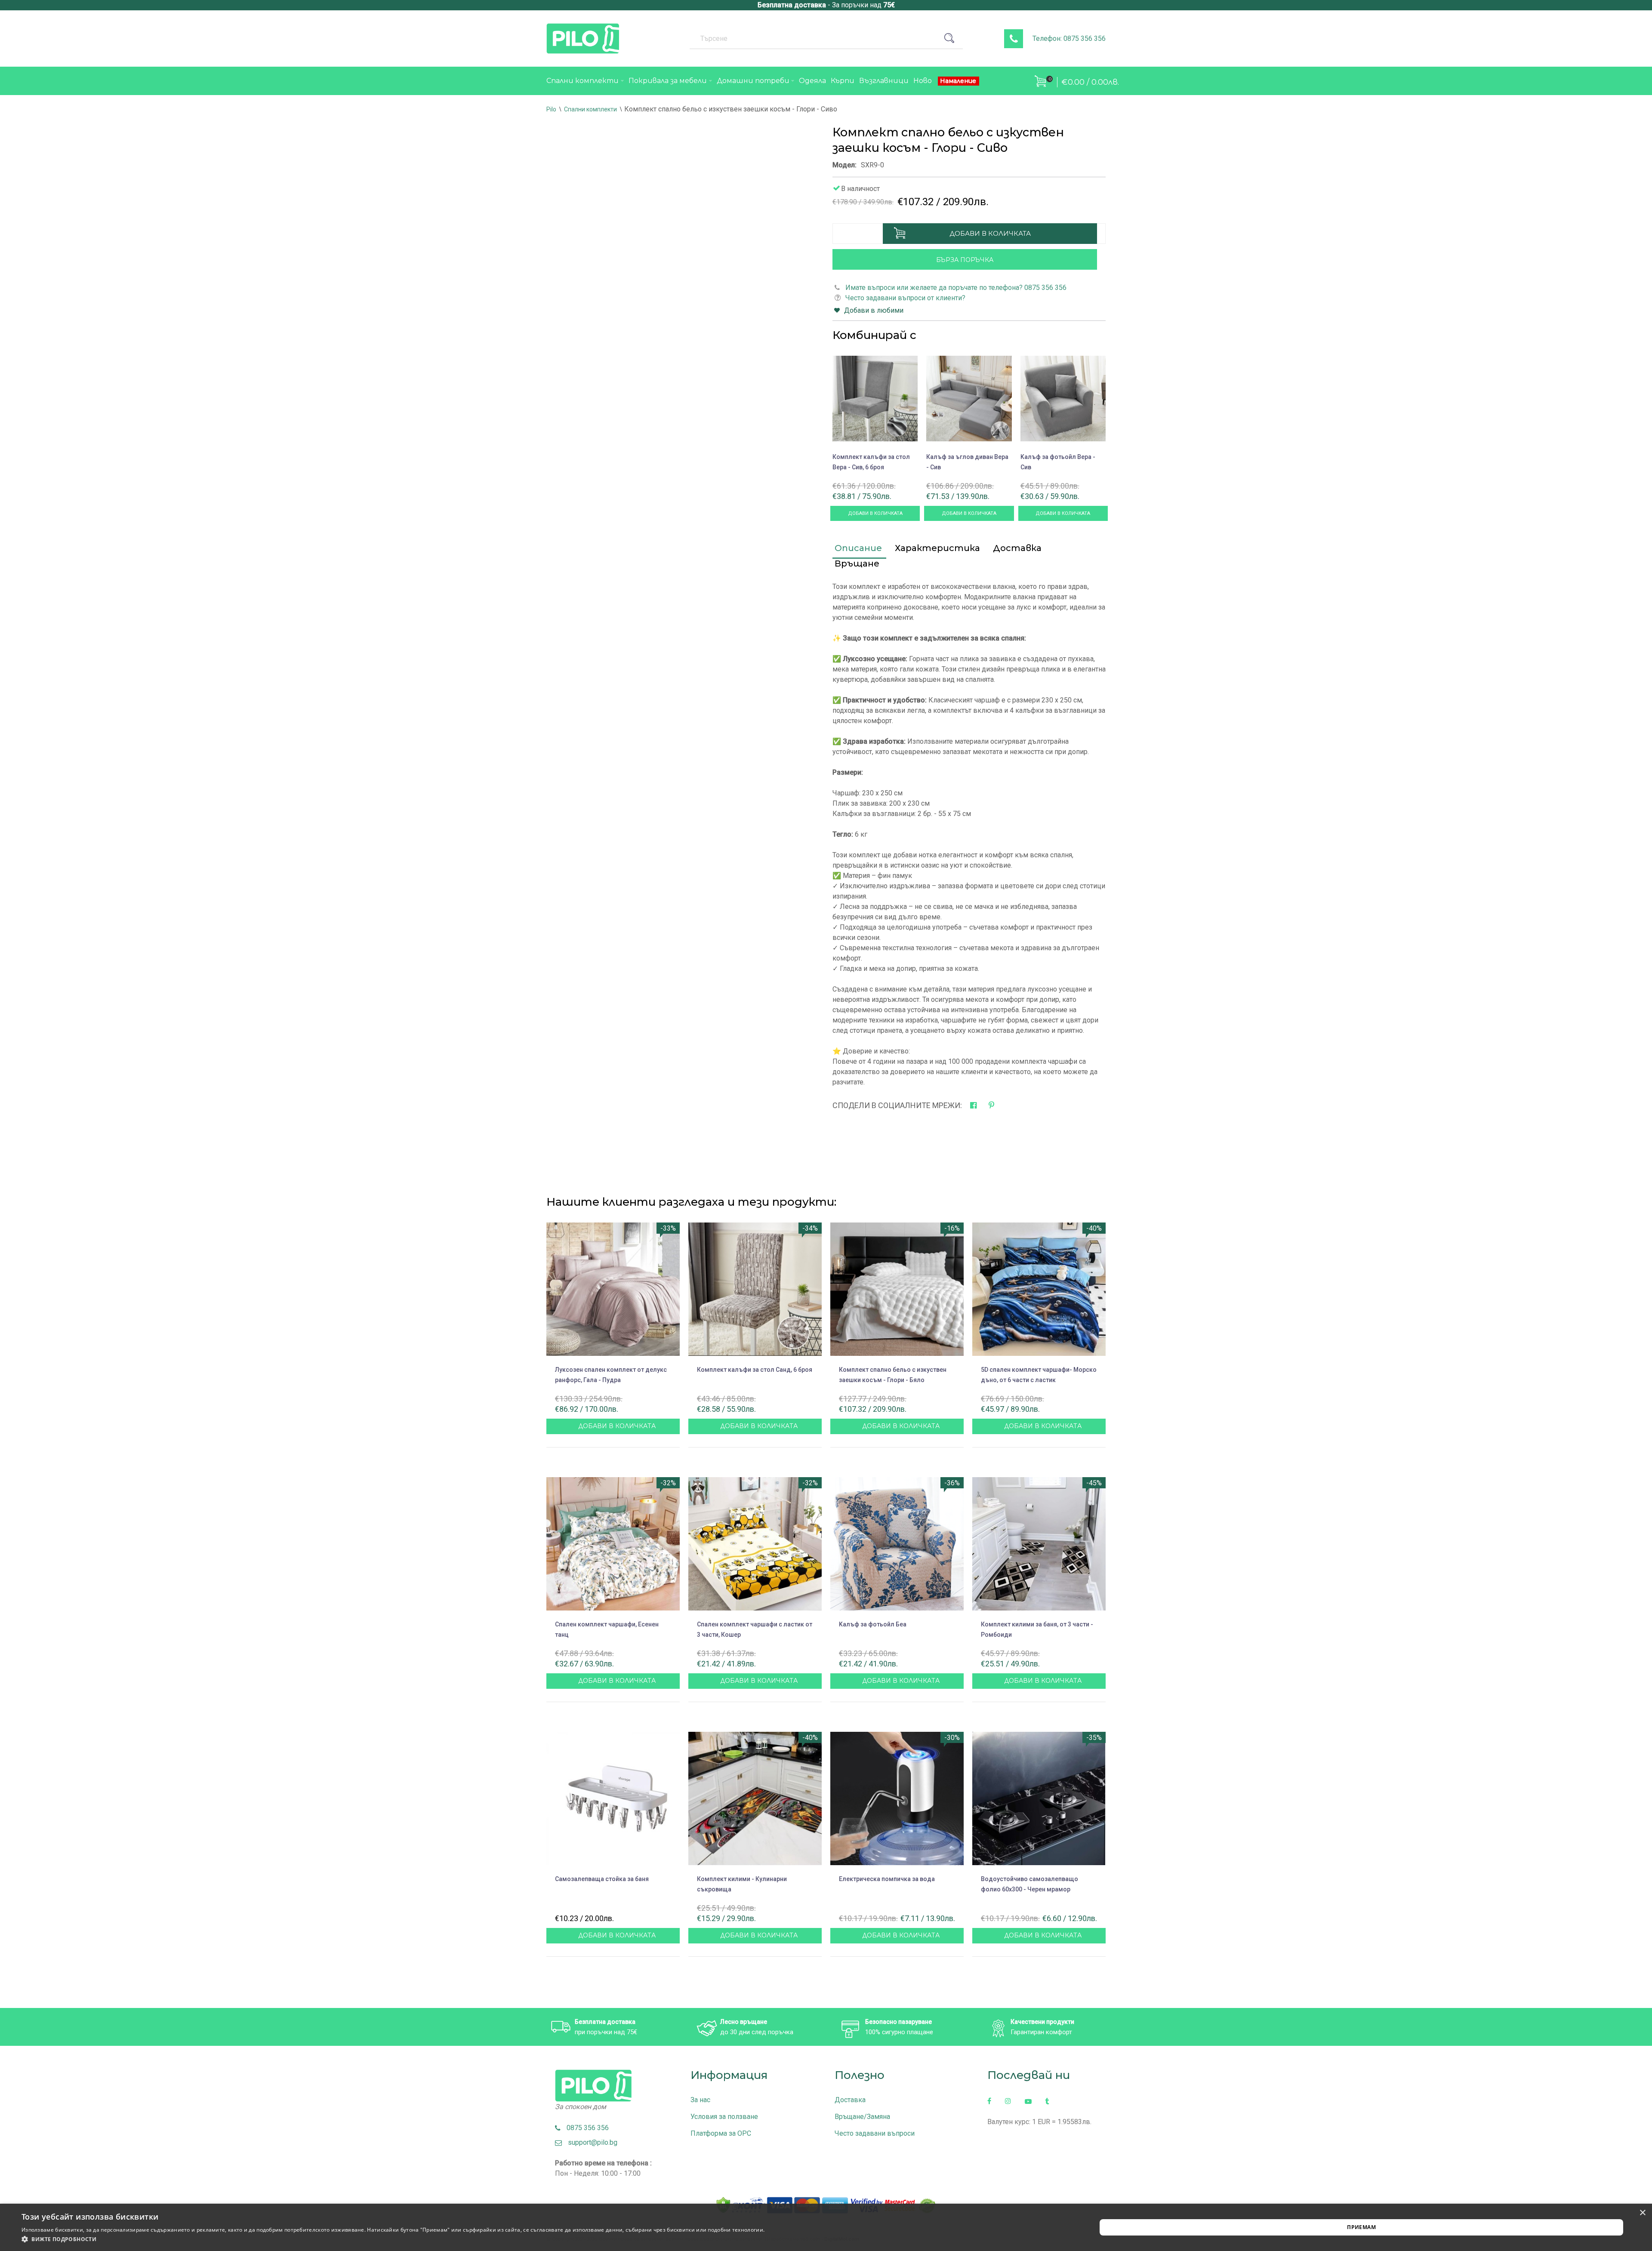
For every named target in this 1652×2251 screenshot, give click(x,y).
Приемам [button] (1361, 2227)
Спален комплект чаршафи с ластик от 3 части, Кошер (755, 1629)
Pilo (551, 109)
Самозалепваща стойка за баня (602, 1879)
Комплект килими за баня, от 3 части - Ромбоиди (1037, 1629)
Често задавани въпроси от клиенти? (905, 298)
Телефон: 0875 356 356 (1069, 38)
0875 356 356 (585, 2128)
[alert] (826, 2227)
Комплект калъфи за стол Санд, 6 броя (755, 1370)
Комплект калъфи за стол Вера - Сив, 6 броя (871, 462)
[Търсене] (952, 38)
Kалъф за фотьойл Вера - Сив (1058, 462)
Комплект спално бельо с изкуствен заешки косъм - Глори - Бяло (893, 1375)
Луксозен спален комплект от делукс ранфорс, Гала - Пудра (611, 1375)
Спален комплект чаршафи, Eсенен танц (607, 1629)
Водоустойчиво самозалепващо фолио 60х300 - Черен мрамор (1029, 1884)
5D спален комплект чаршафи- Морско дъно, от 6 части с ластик (1039, 1375)
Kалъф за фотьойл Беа (873, 1624)
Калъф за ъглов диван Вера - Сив (967, 462)
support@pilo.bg (590, 2142)
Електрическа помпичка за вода (887, 1879)
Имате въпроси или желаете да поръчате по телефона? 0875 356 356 (956, 288)
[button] (393, 2239)
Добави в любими (874, 310)
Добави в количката (990, 233)
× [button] (1642, 2213)
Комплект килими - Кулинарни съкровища (742, 1884)
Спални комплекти (590, 109)
